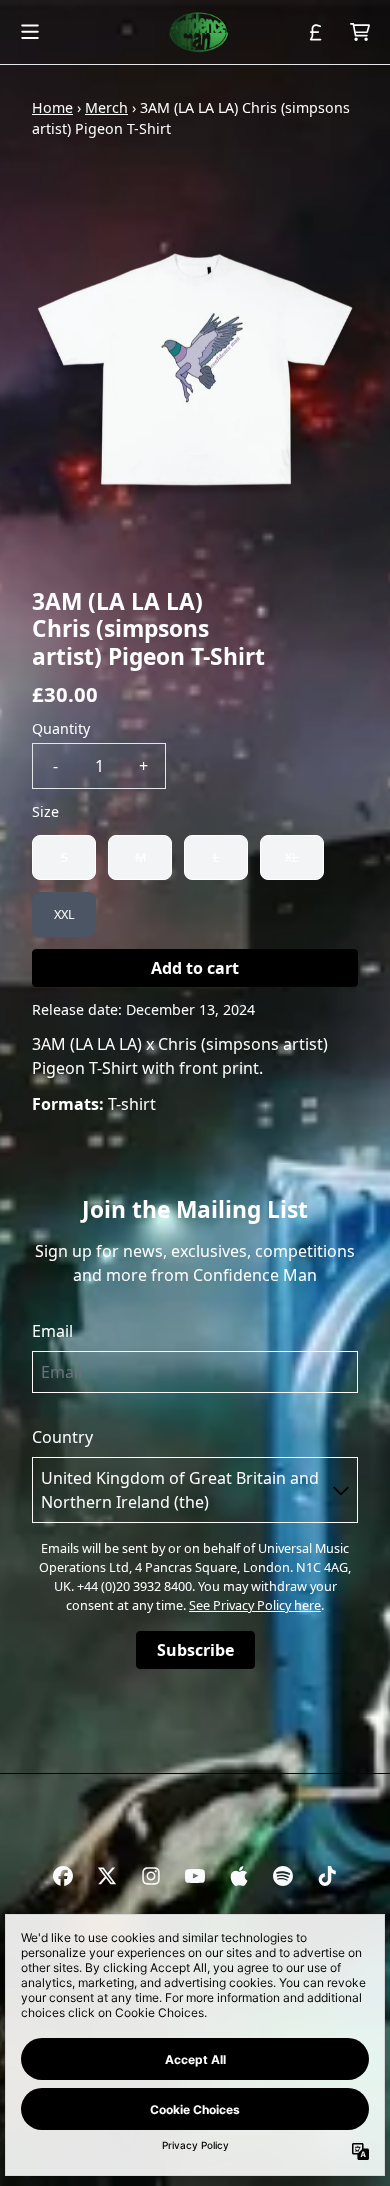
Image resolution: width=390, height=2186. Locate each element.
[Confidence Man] (195, 32)
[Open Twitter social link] (107, 1876)
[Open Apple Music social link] (239, 1876)
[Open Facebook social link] (63, 1876)
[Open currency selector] (316, 32)
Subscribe (195, 1650)
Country (62, 1437)
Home (52, 107)
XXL (64, 914)
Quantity (61, 728)
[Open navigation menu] (30, 32)
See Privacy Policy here (255, 1605)
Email (52, 1331)
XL (292, 857)
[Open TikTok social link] (327, 1876)
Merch (106, 107)
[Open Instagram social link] (151, 1876)
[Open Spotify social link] (283, 1876)
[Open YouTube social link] (195, 1876)
